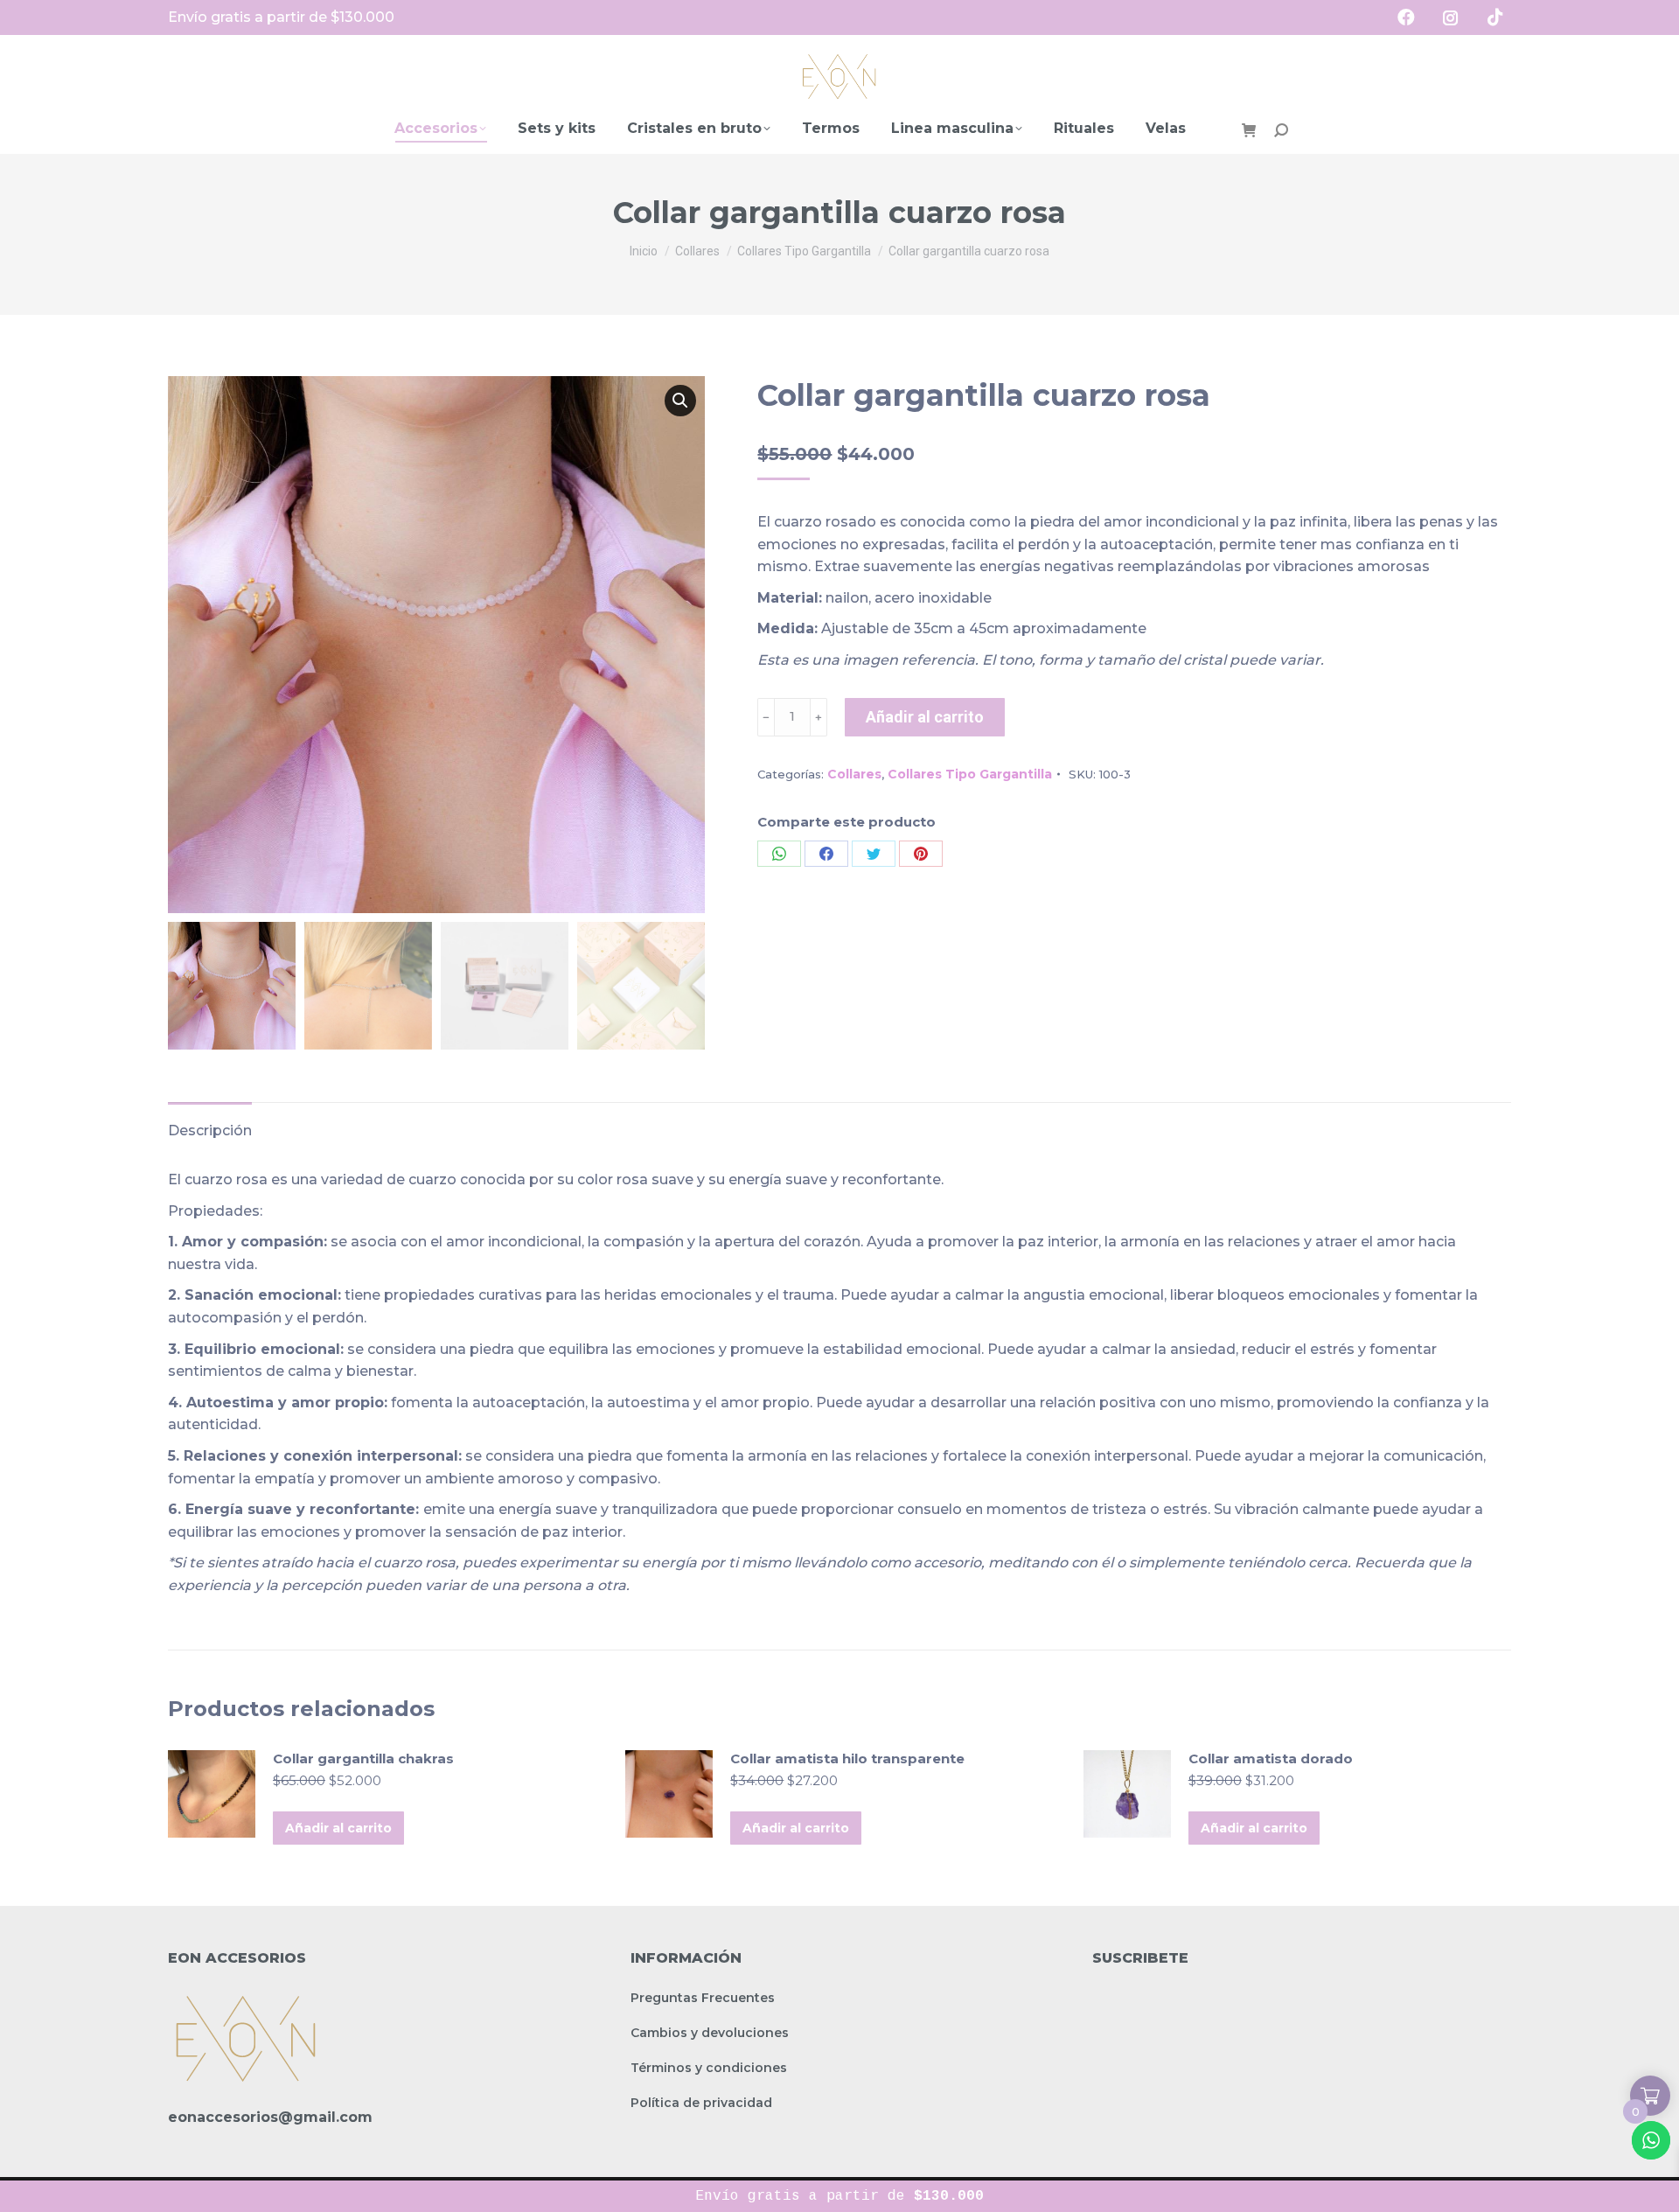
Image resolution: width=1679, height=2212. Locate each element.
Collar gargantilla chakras (363, 1758)
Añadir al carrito (925, 717)
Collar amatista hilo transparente (847, 1758)
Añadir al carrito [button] (338, 1828)
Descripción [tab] (210, 1130)
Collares (854, 774)
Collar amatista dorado (1271, 1758)
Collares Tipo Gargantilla (970, 774)
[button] (680, 401)
